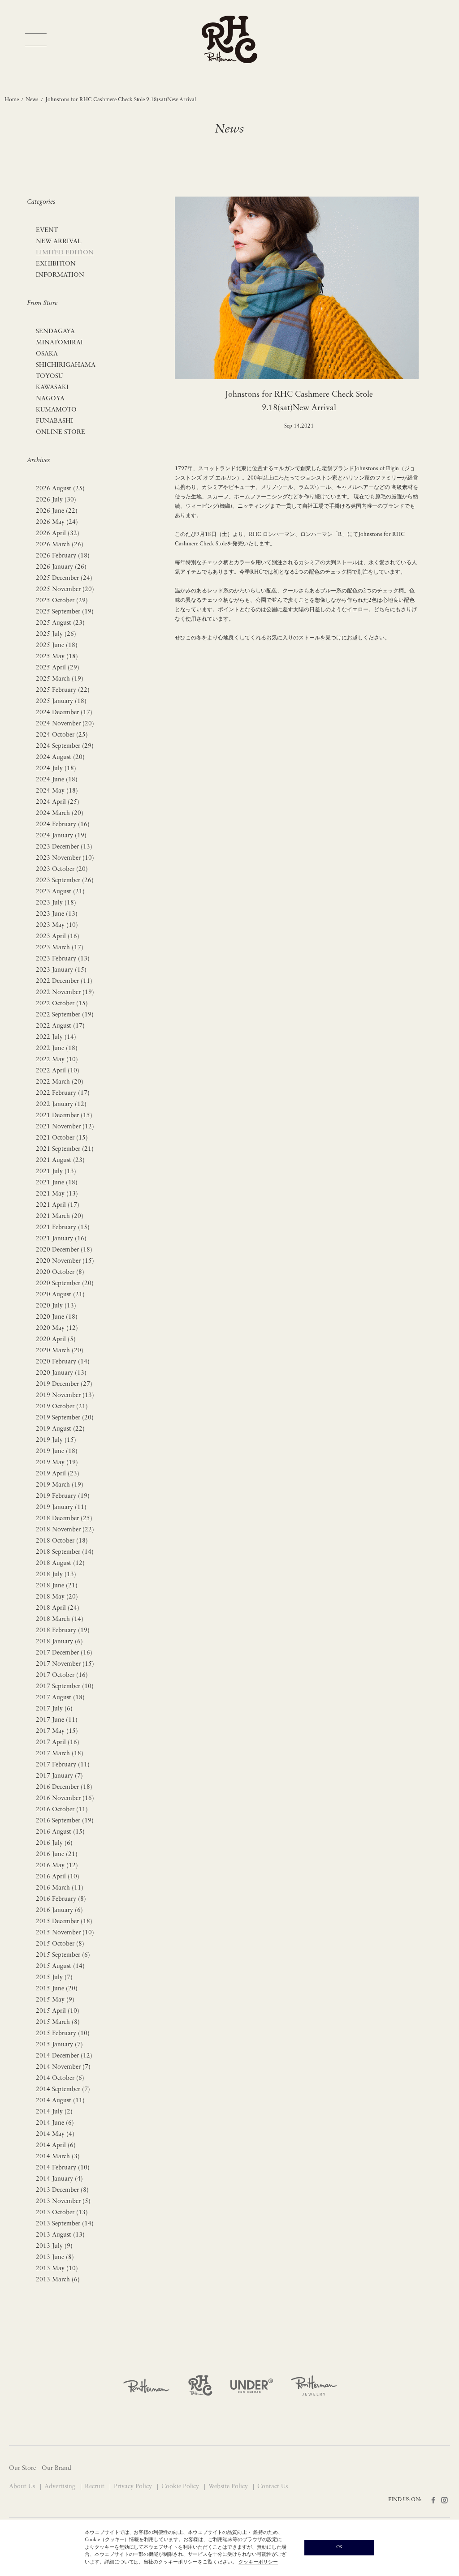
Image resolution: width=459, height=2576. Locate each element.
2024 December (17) (64, 713)
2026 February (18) (63, 556)
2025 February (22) (63, 690)
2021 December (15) (64, 1116)
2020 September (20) (65, 1284)
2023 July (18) (56, 903)
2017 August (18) (60, 1698)
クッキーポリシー (258, 2562)
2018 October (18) (62, 1541)
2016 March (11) (60, 1888)
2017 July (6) (54, 1709)
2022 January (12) (61, 1104)
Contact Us (273, 2487)
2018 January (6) (59, 1642)
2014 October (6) (60, 2078)
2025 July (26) (56, 634)
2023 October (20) (62, 869)
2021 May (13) (57, 1194)
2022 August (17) (60, 1026)
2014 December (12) (64, 2056)
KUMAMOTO (56, 410)
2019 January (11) (61, 1507)
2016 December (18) (64, 1787)
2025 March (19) (60, 679)
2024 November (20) (65, 724)
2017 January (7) (59, 1776)
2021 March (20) (60, 1216)
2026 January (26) (61, 567)
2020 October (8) (60, 1272)
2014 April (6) (56, 2145)
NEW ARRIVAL (59, 242)
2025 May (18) (57, 657)
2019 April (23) (58, 1474)
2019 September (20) (65, 1418)
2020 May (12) (57, 1328)
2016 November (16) (65, 1798)
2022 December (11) (64, 981)
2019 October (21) (62, 1407)
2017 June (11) (57, 1720)
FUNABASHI (54, 421)
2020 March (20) (60, 1351)
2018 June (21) (57, 1586)
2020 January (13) (61, 1373)
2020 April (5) (56, 1339)
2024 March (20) (60, 813)
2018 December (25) (64, 1519)
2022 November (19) (65, 992)
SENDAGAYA (55, 332)
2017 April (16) (58, 1742)
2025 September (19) (65, 612)
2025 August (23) (60, 623)
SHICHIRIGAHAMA (66, 365)
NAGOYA (50, 399)
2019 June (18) (57, 1451)
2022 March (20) (60, 1082)
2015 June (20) (57, 1989)
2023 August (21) (60, 892)
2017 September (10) (65, 1687)
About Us (23, 2487)
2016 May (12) (57, 1866)
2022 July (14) (56, 1037)
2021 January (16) (61, 1239)
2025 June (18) (57, 645)
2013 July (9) (54, 2246)
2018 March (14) (60, 1619)
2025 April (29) (58, 668)
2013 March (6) (58, 2280)
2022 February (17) (63, 1093)
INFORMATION (60, 275)
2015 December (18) (64, 1922)
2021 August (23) (60, 1160)
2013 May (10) (57, 2269)
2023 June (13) (57, 914)
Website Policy (229, 2487)
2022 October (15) (62, 1004)
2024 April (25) (58, 802)
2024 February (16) (63, 825)
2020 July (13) (56, 1306)
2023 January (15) (61, 970)
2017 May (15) (57, 1731)
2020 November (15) (65, 1261)
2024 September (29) (65, 746)
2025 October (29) (62, 601)
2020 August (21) (60, 1295)
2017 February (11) (63, 1765)
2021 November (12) (65, 1127)
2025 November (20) (65, 589)
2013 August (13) (60, 2235)
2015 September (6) (63, 1955)
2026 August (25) (60, 489)
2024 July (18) (56, 769)
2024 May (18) (57, 791)
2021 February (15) (63, 1228)
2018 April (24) (58, 1608)
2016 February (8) (61, 1899)
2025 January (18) (61, 701)
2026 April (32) (58, 534)
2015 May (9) (55, 2000)
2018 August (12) (60, 1563)
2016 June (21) (57, 1854)
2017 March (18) (60, 1754)
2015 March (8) (58, 2022)
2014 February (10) (63, 2168)
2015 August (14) (60, 1966)
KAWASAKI (52, 388)
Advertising (61, 2487)
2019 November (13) (65, 1395)
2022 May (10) (57, 1060)
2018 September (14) (65, 1552)
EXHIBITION (56, 264)
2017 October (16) (62, 1675)
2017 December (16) (64, 1653)
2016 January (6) (59, 1910)
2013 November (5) (63, 2201)
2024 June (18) (57, 780)
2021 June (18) (57, 1183)
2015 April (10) (58, 2011)
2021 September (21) (65, 1149)
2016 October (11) (62, 1810)
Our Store (22, 2468)
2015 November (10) (65, 1933)
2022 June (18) (57, 1048)
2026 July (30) (56, 500)
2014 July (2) (54, 2112)
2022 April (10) (58, 1071)
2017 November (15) (65, 1664)
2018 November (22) (65, 1530)
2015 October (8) (60, 1944)
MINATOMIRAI (59, 343)
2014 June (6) (55, 2123)
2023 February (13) (63, 959)
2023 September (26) (65, 881)
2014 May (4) (55, 2134)
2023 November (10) (65, 858)
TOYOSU (49, 376)
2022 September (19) (65, 1015)
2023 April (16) (58, 937)
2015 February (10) (63, 2034)
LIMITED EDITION (65, 253)
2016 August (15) (60, 1832)
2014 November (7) (63, 2067)
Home (12, 100)
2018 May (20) (57, 1597)
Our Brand (56, 2468)
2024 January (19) (61, 836)
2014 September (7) (63, 2090)
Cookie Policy (181, 2487)
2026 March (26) (60, 545)
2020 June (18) (57, 1317)
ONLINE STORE (61, 432)
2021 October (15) (62, 1138)
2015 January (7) (59, 2045)
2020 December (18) (64, 1250)
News (32, 100)
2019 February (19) (63, 1496)
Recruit (95, 2487)
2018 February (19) (63, 1631)
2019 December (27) (64, 1384)
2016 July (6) (54, 1843)
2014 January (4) (59, 2179)
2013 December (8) (62, 2190)
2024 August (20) (60, 757)
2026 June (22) (57, 511)
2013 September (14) (65, 2224)
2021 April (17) (58, 1205)
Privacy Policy (134, 2487)
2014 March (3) (58, 2157)
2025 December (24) (64, 578)
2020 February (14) (63, 1362)
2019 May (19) (57, 1463)
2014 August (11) (60, 2101)
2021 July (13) (56, 1172)
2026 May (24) (57, 522)
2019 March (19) (60, 1485)
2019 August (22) (60, 1429)
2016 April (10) (58, 1877)
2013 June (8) (55, 2257)
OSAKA (47, 354)
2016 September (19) (65, 1821)
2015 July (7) (54, 1978)
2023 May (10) (57, 925)
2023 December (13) (64, 847)
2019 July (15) (56, 1440)
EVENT (47, 230)
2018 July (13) (56, 1575)
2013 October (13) (62, 2213)
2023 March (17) (60, 948)
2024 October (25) (62, 735)
